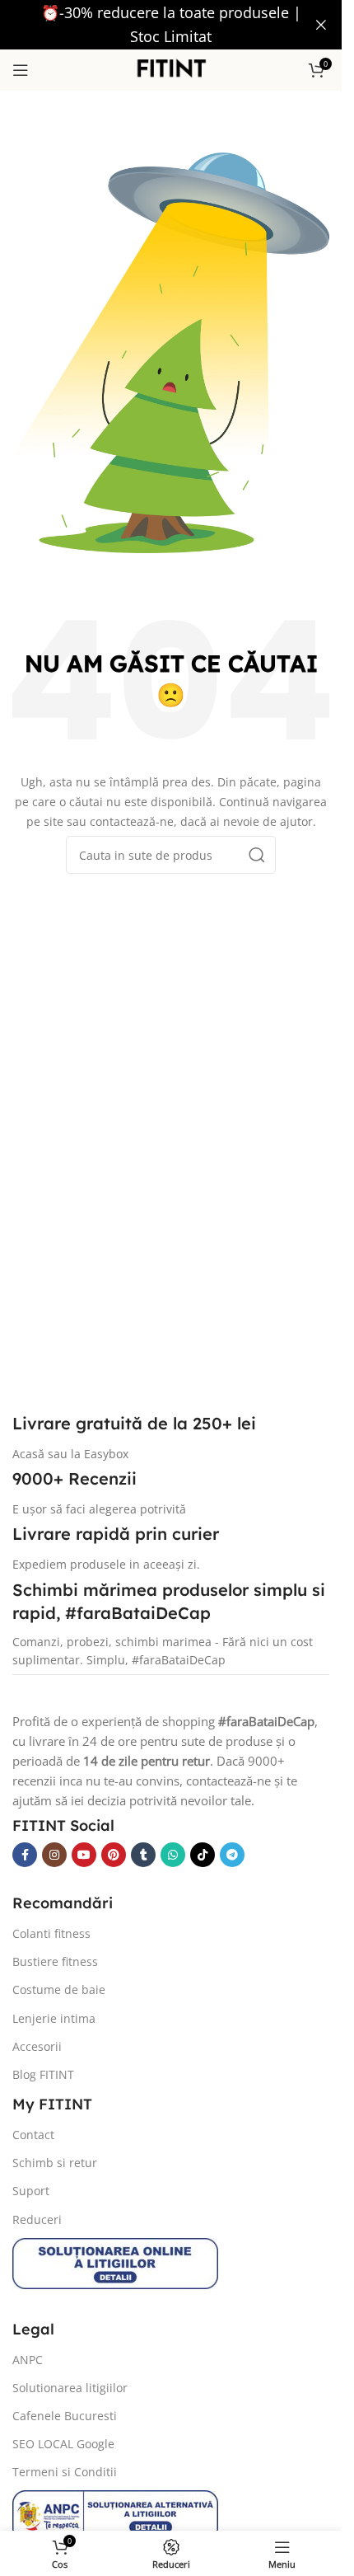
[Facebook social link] (25, 1855)
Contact (33, 2135)
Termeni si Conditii (65, 2472)
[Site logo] (171, 68)
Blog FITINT (43, 2074)
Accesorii (37, 2046)
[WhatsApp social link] (173, 1855)
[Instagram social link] (54, 1855)
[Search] (257, 855)
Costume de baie (59, 1989)
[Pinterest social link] (114, 1855)
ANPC (28, 2360)
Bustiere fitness (55, 1961)
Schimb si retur (55, 2163)
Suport (31, 2191)
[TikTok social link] (203, 1855)
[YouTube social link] (84, 1855)
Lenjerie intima (54, 2018)
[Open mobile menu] (21, 70)
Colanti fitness (51, 1933)
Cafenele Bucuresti (65, 2416)
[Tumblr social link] (143, 1855)
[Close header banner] (321, 25)
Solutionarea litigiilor (70, 2388)
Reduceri (37, 2219)
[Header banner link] (171, 25)
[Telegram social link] (232, 1855)
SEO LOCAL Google (63, 2444)
